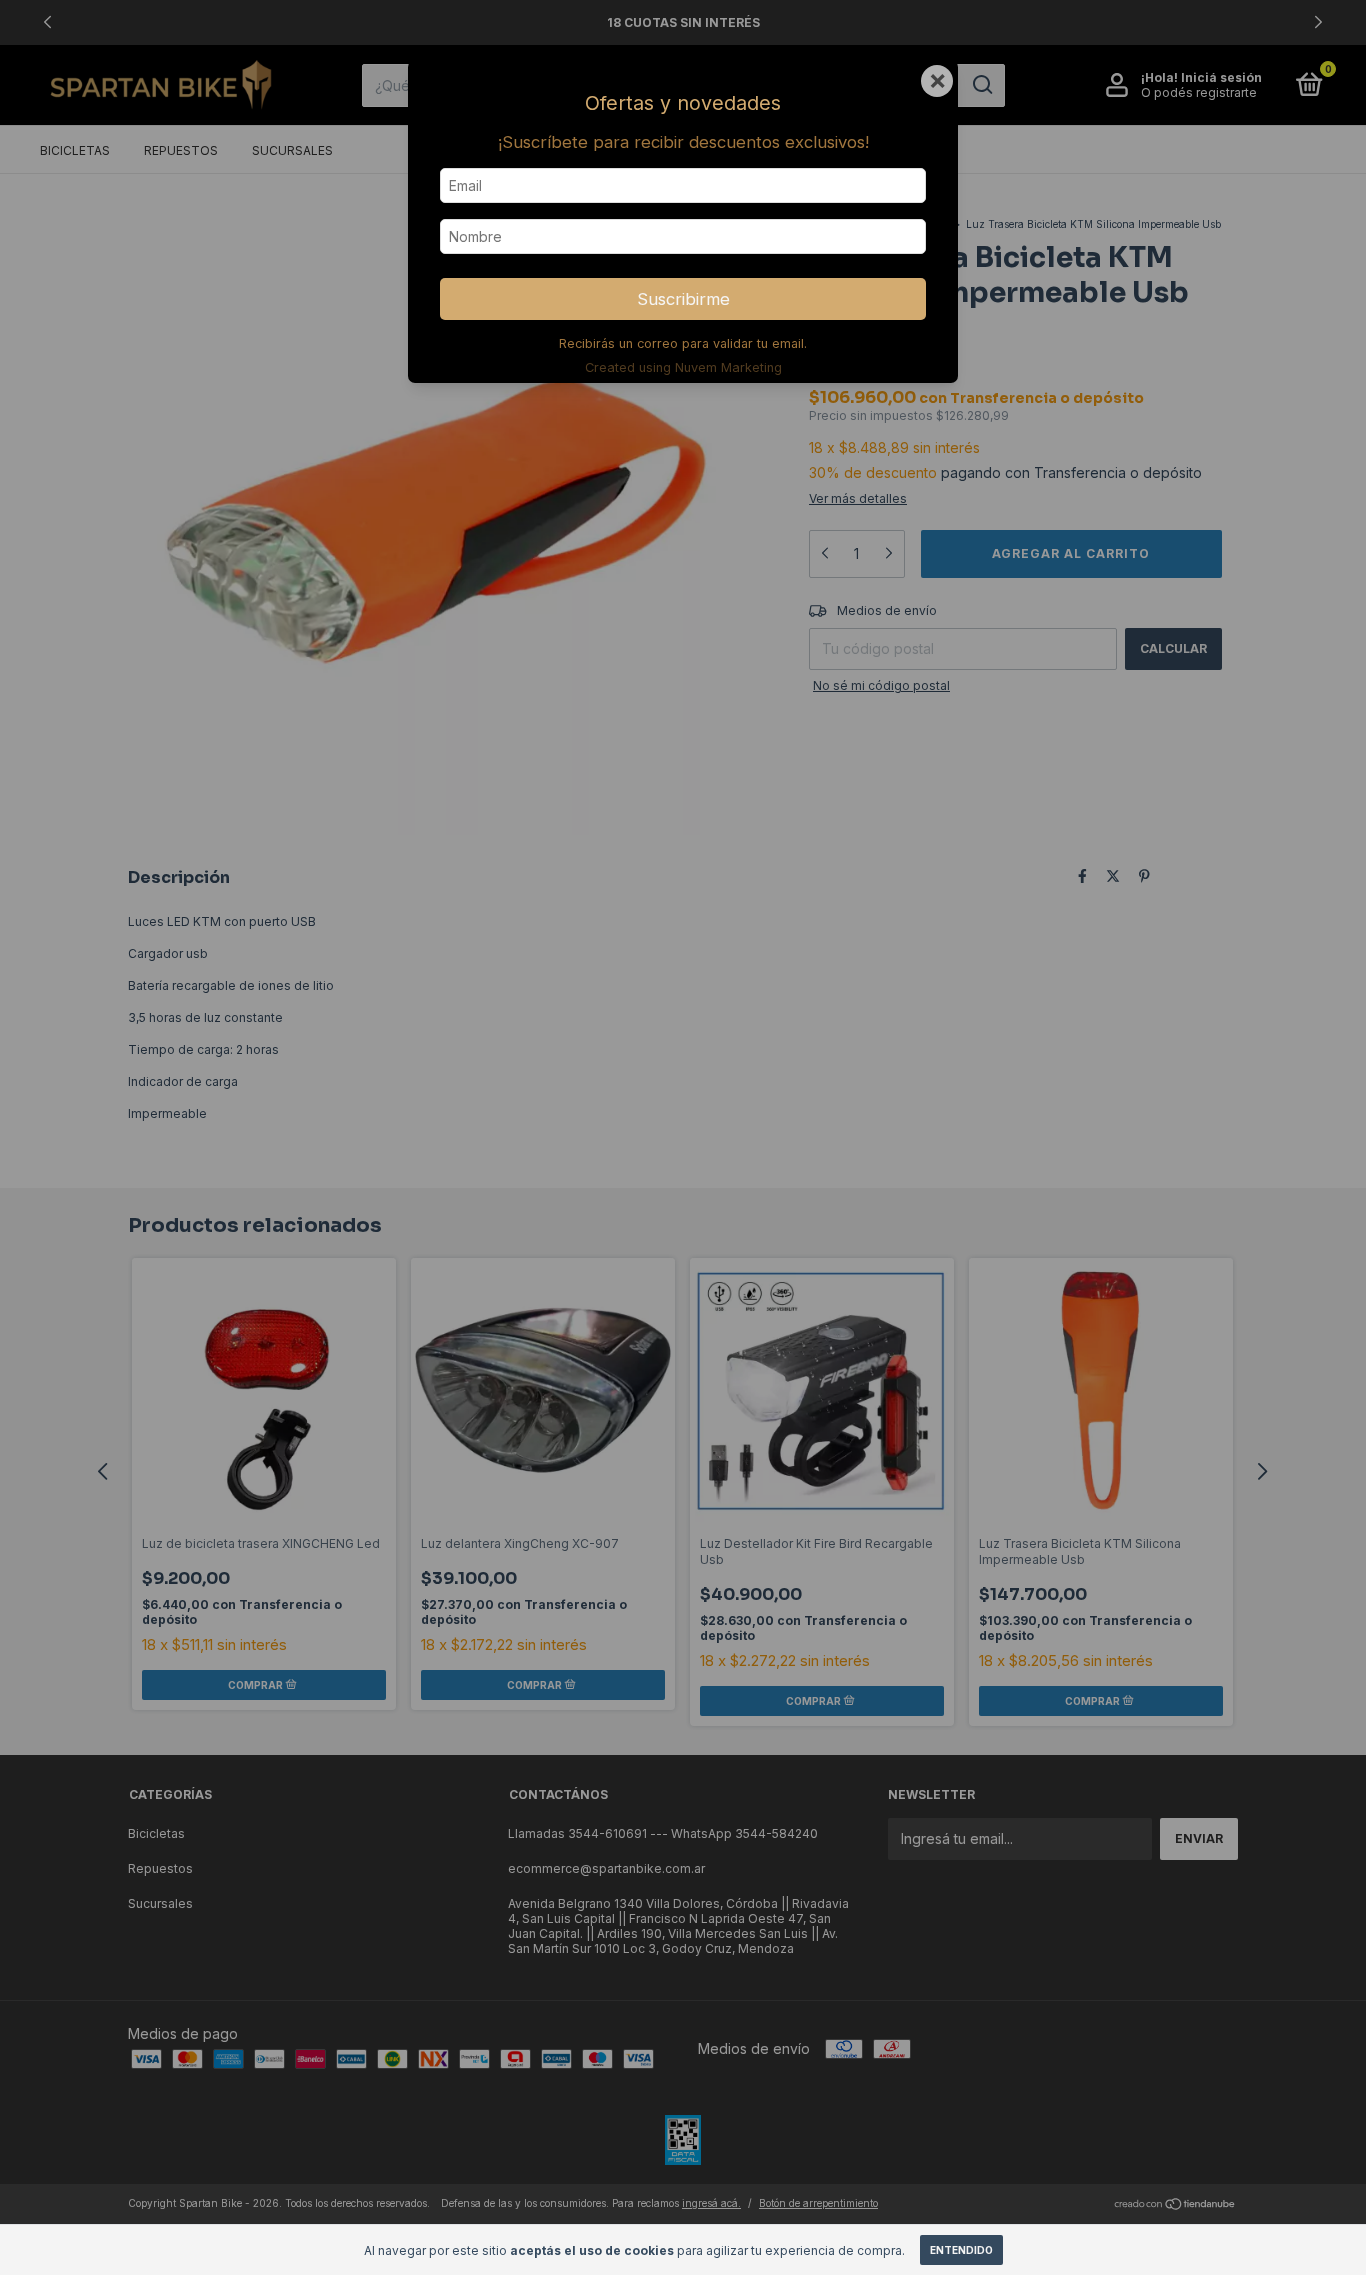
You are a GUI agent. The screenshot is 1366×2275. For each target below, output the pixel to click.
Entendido (961, 2250)
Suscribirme (683, 299)
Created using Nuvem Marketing (683, 367)
